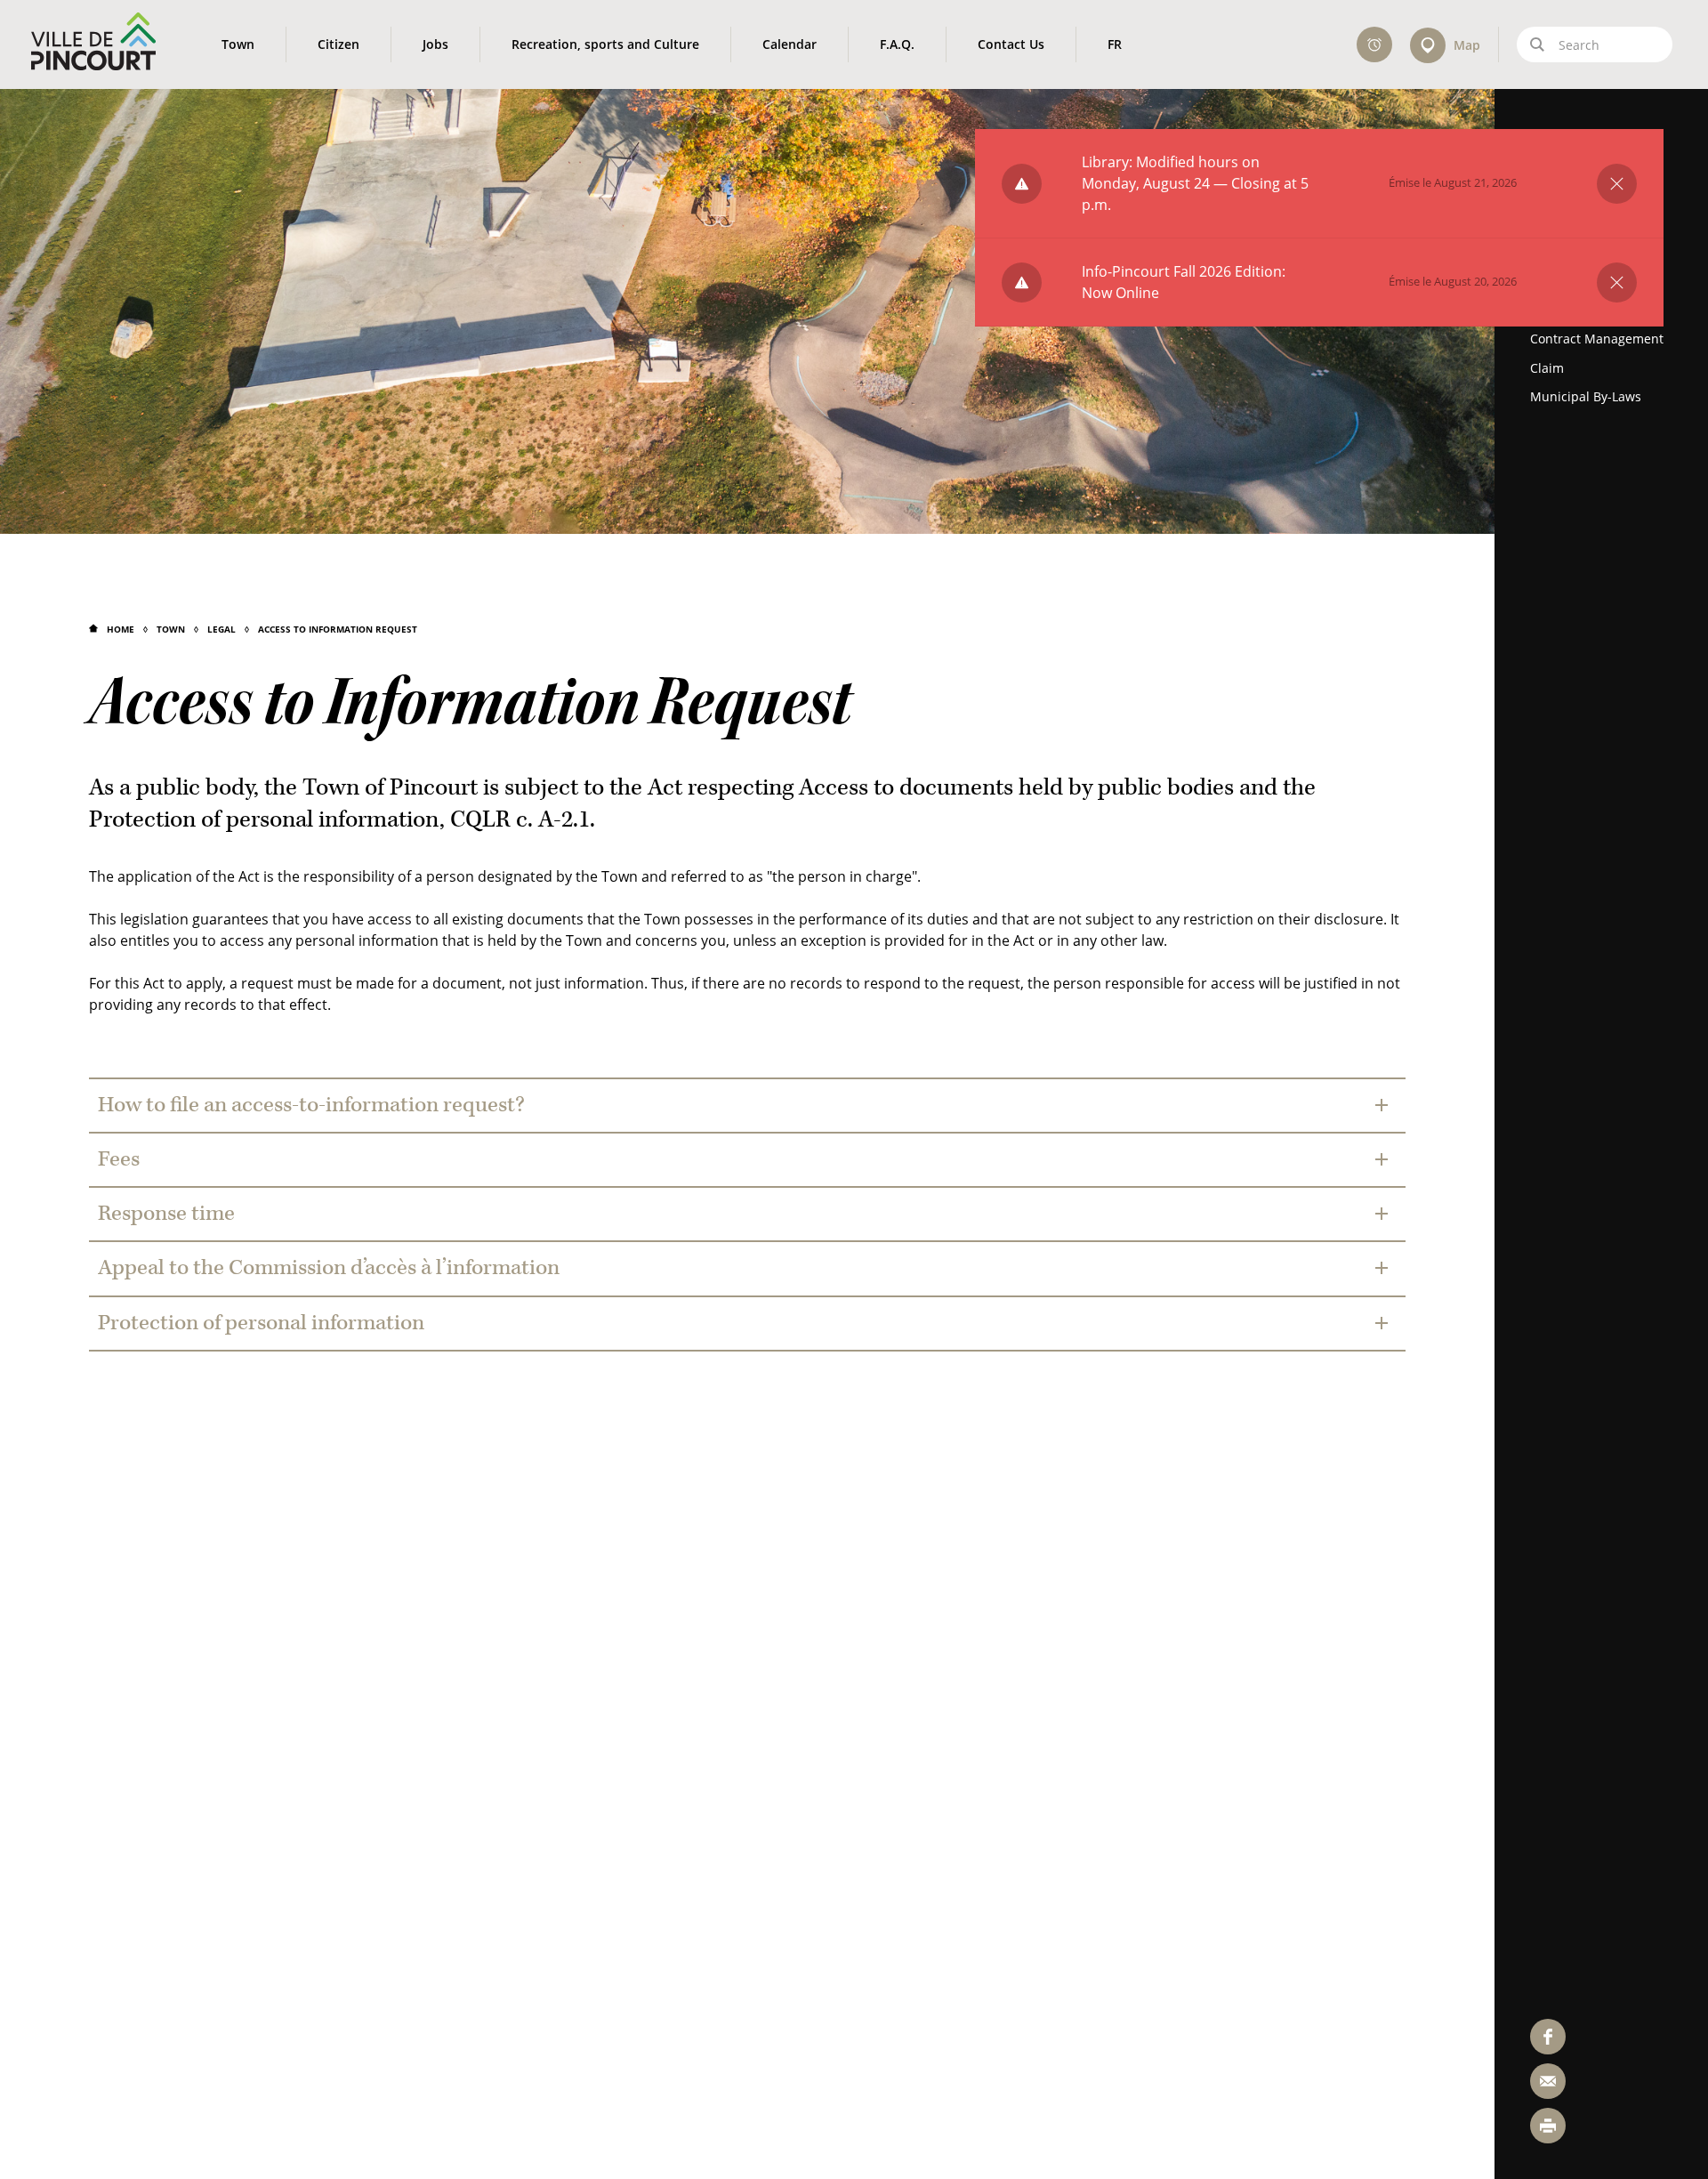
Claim (1547, 368)
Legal (222, 629)
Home (121, 629)
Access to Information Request (338, 629)
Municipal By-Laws (1586, 396)
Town (171, 629)
